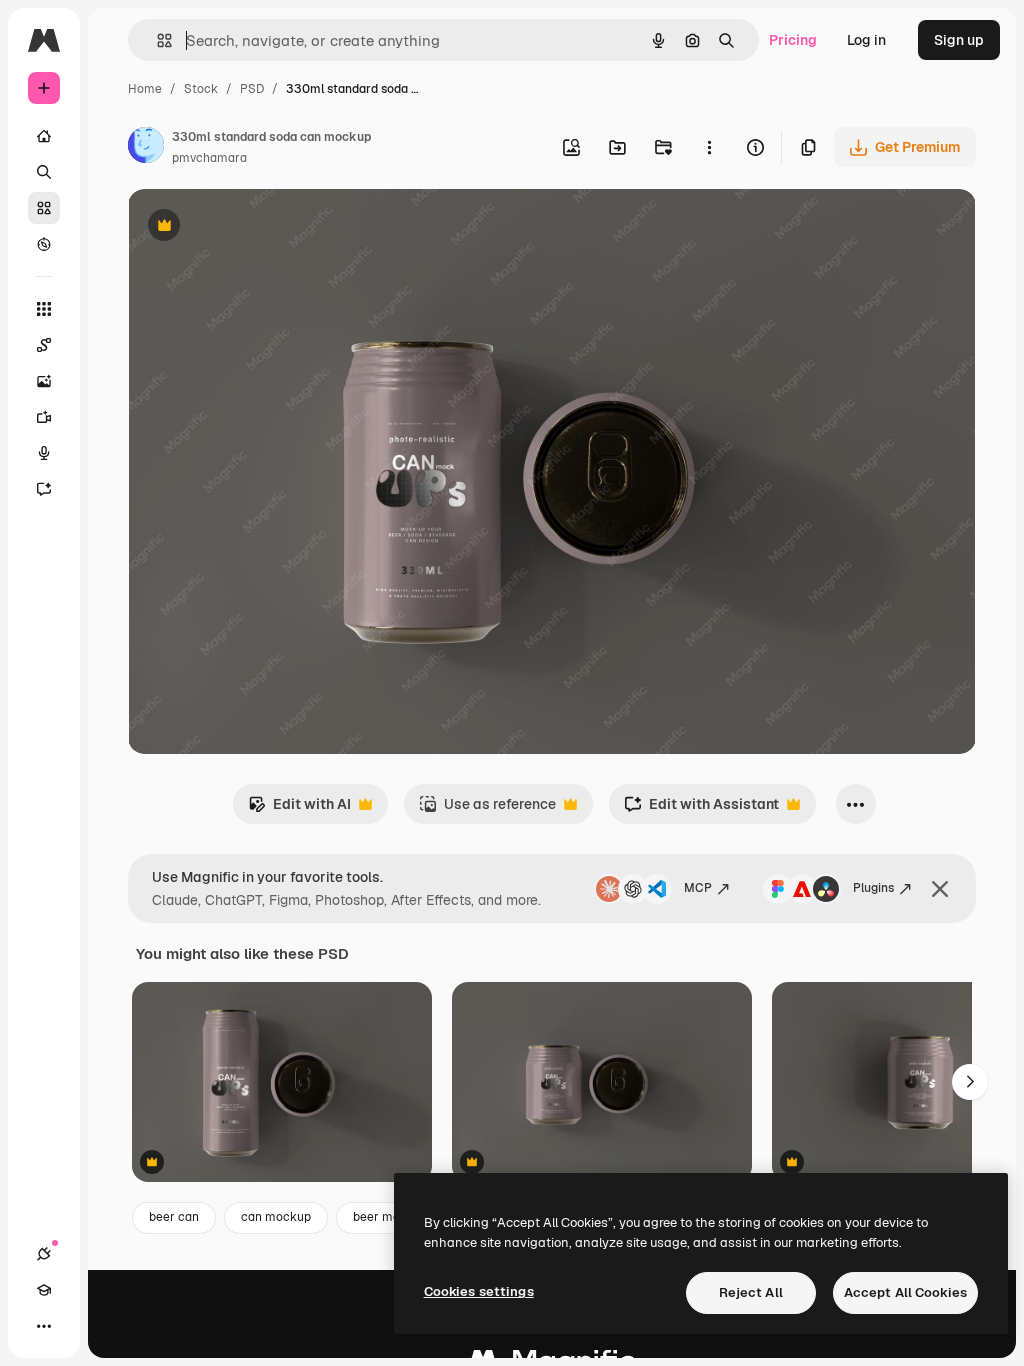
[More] (44, 1326)
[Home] (44, 136)
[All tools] (44, 309)
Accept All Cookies (905, 1292)
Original (256, 227)
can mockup (276, 1217)
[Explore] (44, 244)
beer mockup (390, 1217)
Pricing (793, 40)
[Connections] (44, 1254)
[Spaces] (44, 345)
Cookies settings (479, 1291)
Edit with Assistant (701, 809)
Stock (201, 89)
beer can (174, 1217)
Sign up (959, 40)
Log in (866, 40)
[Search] (44, 172)
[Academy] (44, 1290)
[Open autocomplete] (156, 40)
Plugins (873, 888)
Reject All (751, 1292)
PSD (252, 89)
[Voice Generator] (44, 453)
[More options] (709, 147)
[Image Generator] (44, 381)
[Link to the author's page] (146, 148)
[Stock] (44, 208)
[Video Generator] (44, 417)
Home (145, 89)
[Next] (970, 1082)
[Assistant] (44, 489)
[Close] (940, 889)
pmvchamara (209, 158)
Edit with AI (299, 809)
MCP (698, 888)
